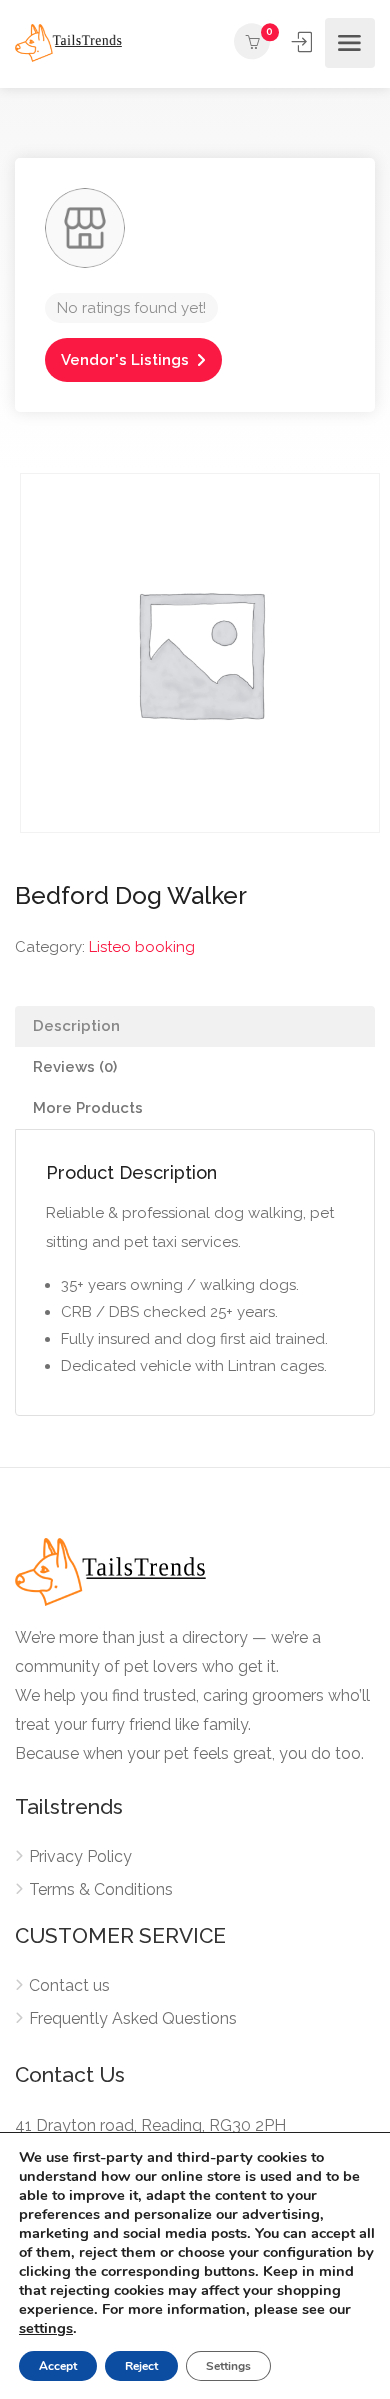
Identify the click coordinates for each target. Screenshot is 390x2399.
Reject (141, 2366)
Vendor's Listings (125, 360)
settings (46, 2328)
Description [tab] (76, 1026)
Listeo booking (142, 947)
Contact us (69, 1985)
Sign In (304, 42)
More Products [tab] (88, 1108)
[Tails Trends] (68, 43)
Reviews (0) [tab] (75, 1067)
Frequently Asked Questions (133, 2018)
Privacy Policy (80, 1856)
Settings (228, 2366)
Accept (58, 2366)
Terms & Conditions (101, 1889)
